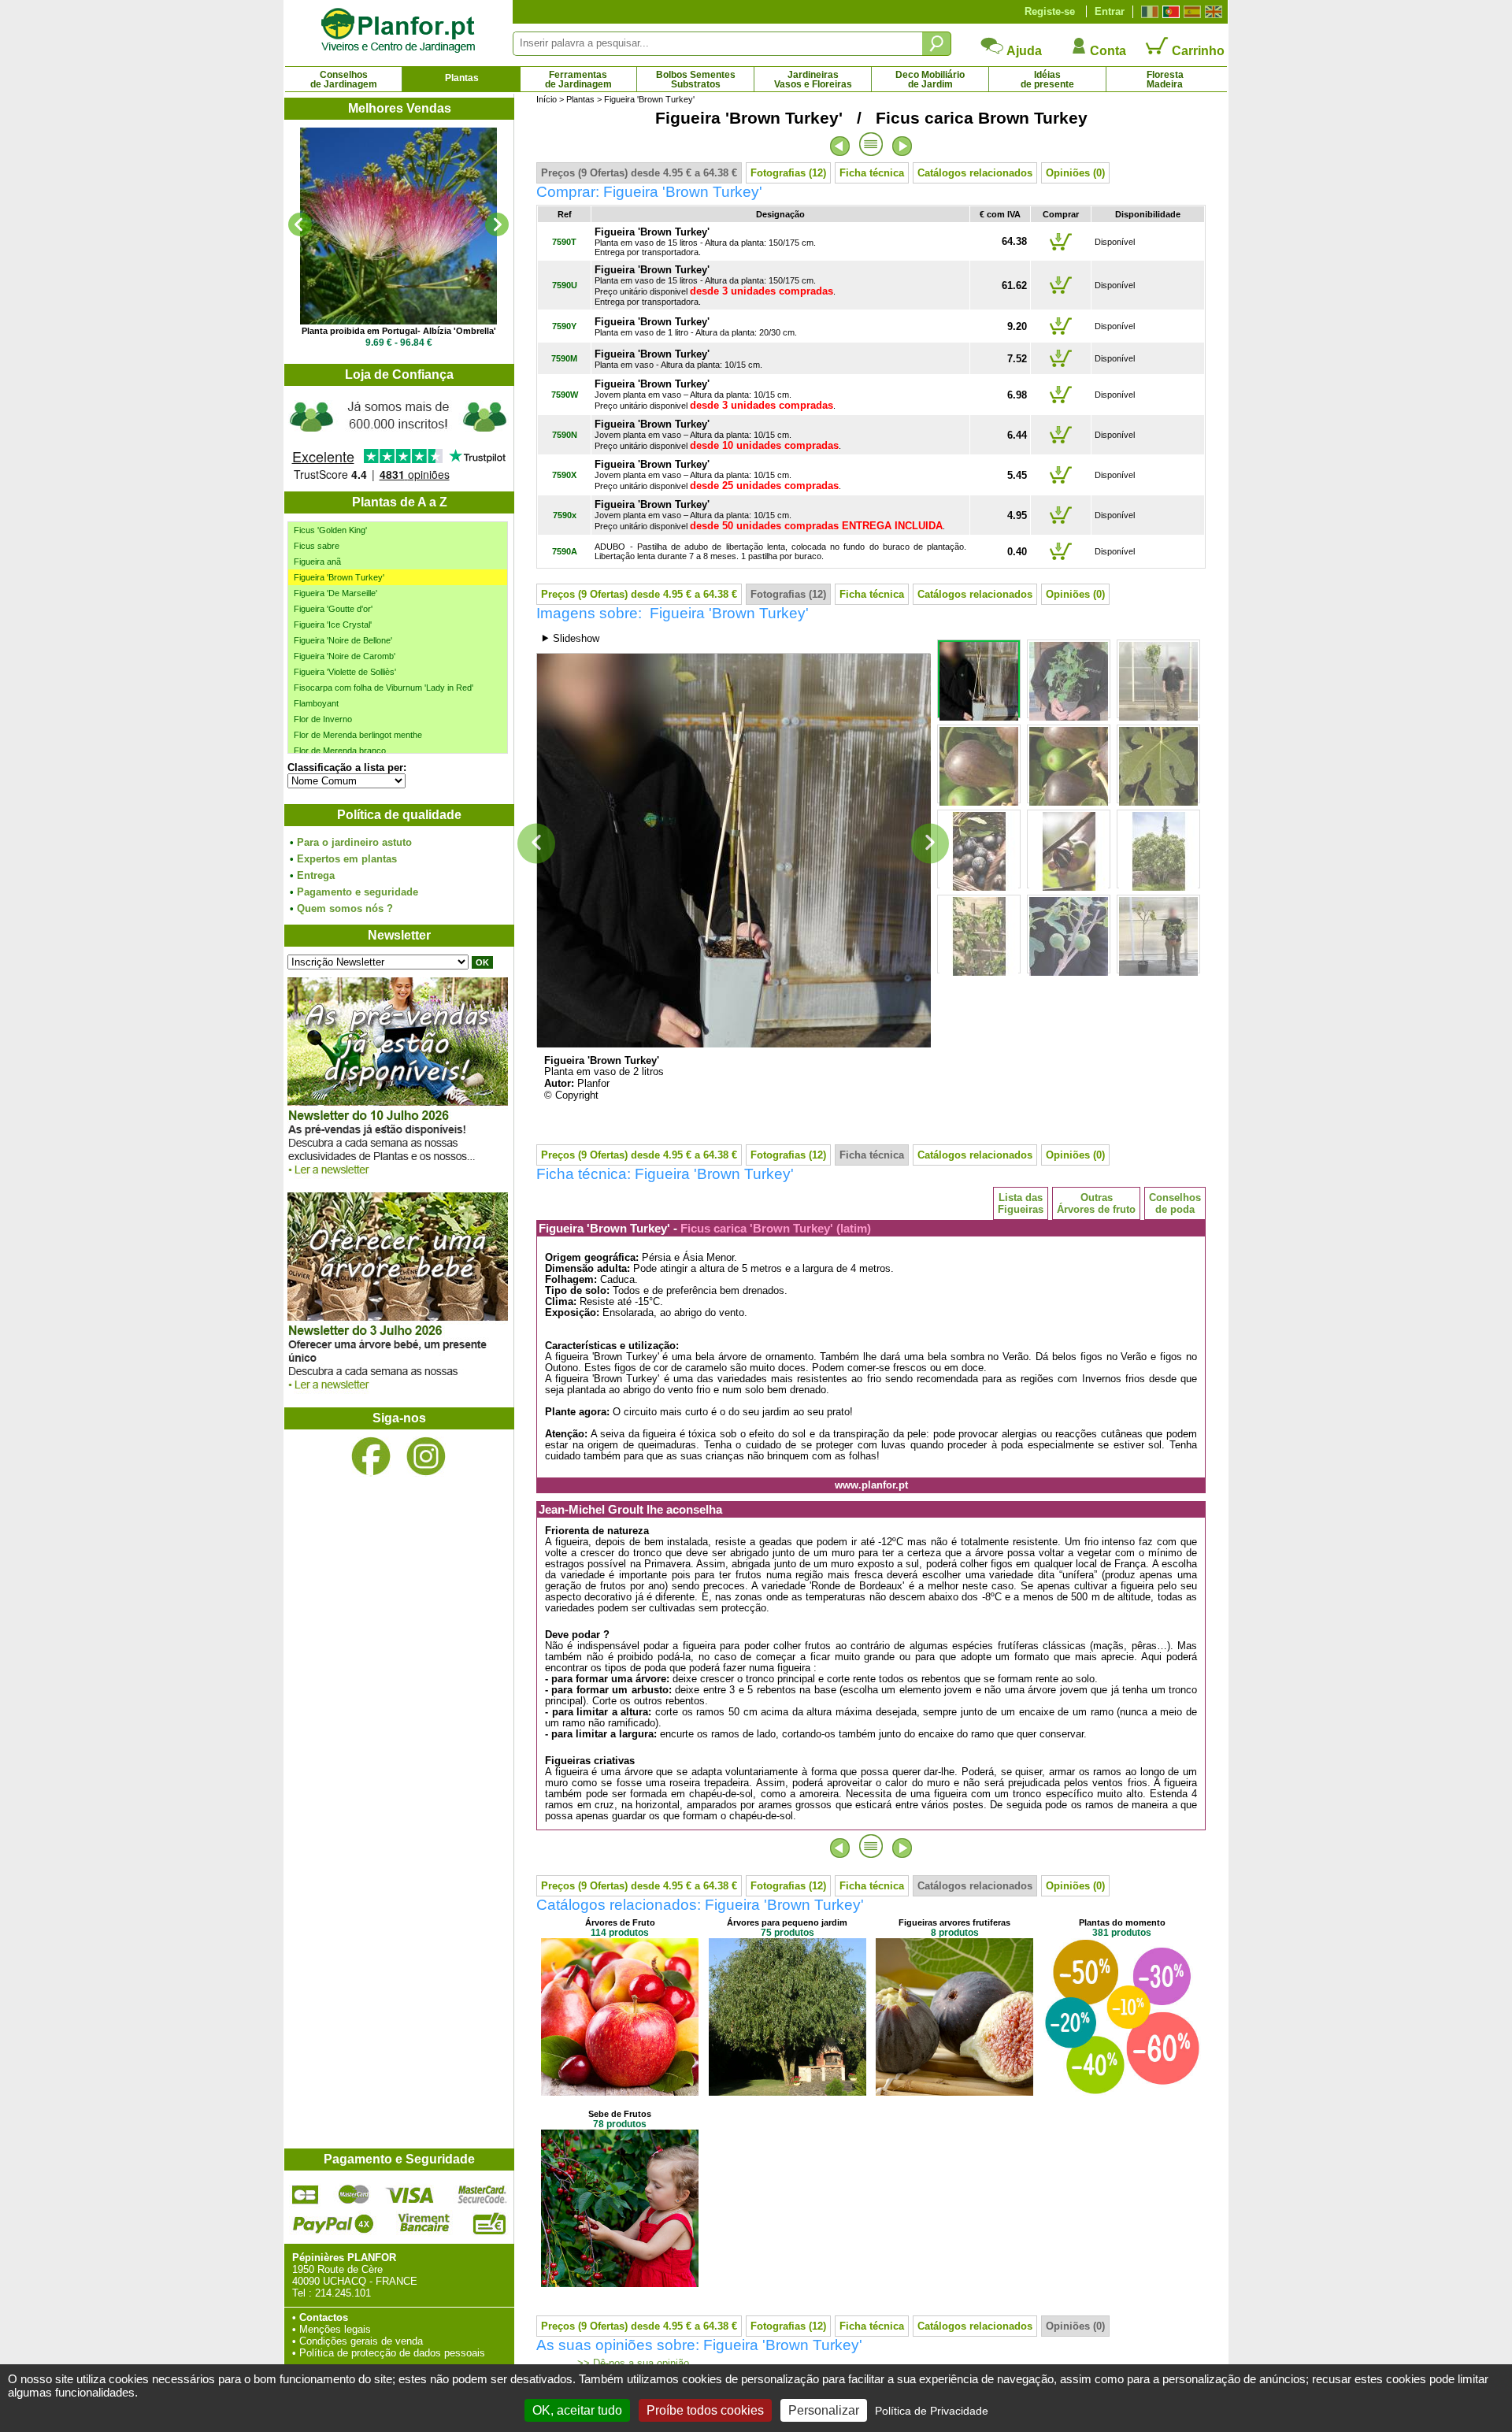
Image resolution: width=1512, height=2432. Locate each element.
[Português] (1169, 12)
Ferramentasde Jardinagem (578, 80)
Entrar (1110, 11)
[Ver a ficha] (398, 226)
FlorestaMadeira (1165, 80)
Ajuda (1023, 51)
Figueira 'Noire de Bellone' (343, 640)
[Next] (497, 224)
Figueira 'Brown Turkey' (339, 577)
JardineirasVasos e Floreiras (813, 80)
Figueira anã (317, 562)
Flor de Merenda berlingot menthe (358, 735)
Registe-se (1050, 11)
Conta (1106, 51)
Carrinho (1197, 51)
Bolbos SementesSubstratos (696, 80)
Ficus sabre (317, 546)
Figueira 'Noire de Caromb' (345, 656)
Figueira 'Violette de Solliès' (345, 672)
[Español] (1190, 12)
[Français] (1148, 12)
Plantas (462, 78)
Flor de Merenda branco (340, 751)
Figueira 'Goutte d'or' (333, 609)
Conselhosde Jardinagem (344, 80)
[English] (1212, 12)
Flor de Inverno (323, 719)
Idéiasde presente (1047, 80)
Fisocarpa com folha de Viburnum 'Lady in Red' (384, 688)
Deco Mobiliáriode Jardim (930, 80)
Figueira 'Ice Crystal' (333, 625)
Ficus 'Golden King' (330, 530)
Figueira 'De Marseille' (335, 593)
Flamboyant (316, 703)
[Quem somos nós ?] (398, 439)
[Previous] (300, 224)
